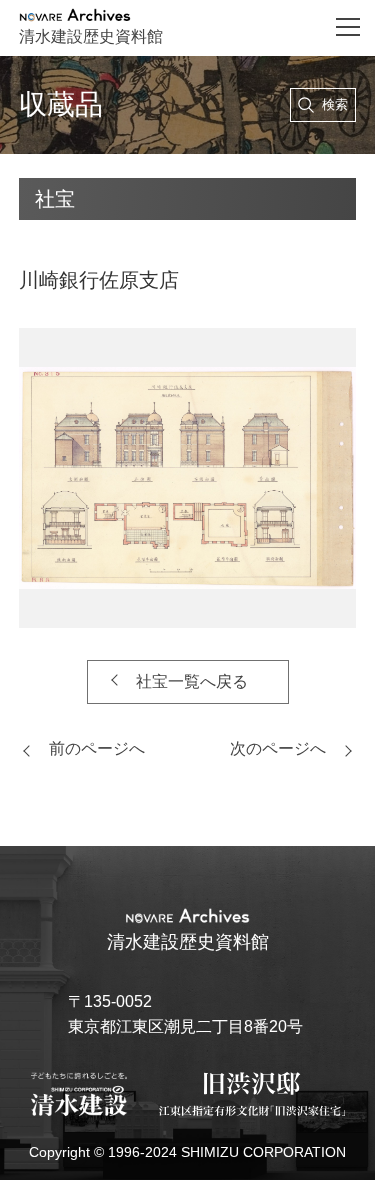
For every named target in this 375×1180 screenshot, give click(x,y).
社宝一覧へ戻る (192, 681)
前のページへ (97, 748)
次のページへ (278, 748)
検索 (335, 104)
